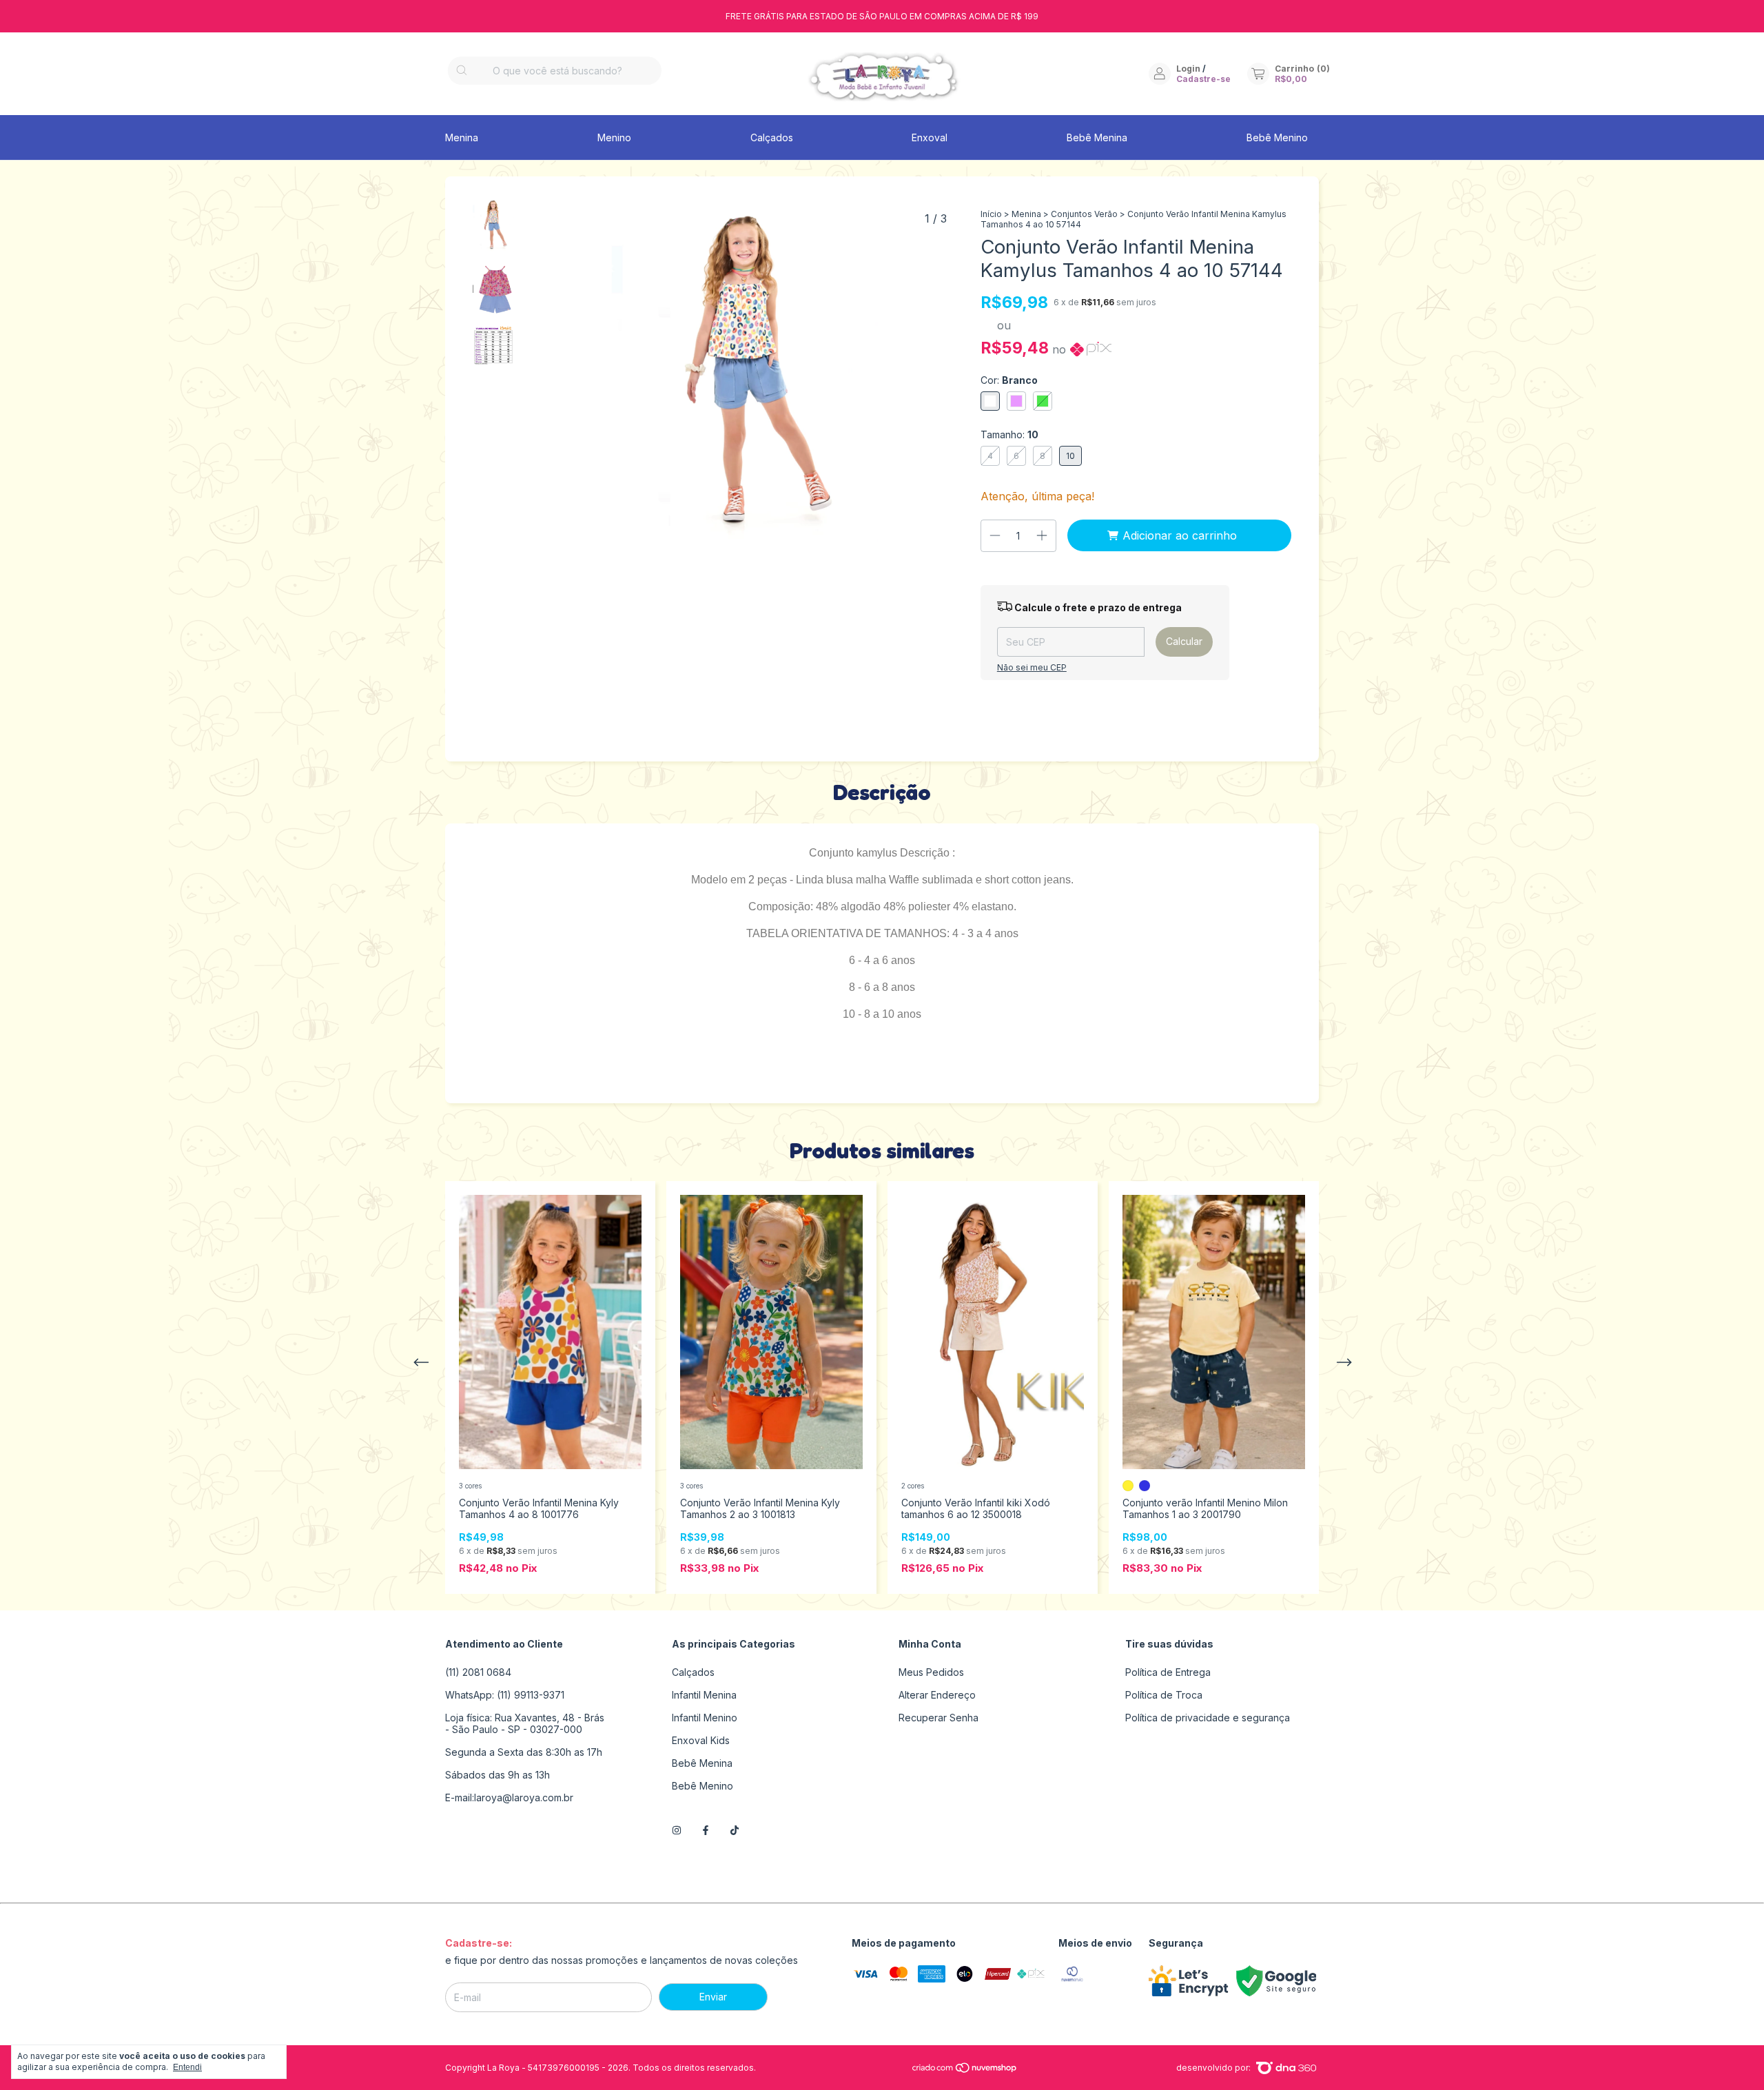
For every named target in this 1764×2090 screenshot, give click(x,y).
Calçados (772, 137)
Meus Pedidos (931, 1672)
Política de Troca (1164, 1695)
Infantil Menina (704, 1695)
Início (991, 214)
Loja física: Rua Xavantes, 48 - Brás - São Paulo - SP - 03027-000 (525, 1723)
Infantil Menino (705, 1718)
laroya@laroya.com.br (524, 1797)
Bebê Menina (1097, 137)
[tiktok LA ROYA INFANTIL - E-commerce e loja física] (735, 1831)
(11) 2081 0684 (478, 1672)
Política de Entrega (1168, 1672)
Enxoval (930, 137)
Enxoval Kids (701, 1740)
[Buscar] (462, 71)
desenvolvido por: (1214, 2068)
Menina (462, 137)
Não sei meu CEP (1032, 667)
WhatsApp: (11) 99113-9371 (505, 1695)
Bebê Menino (1277, 137)
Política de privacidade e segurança (1208, 1718)
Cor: (1009, 380)
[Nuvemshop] (965, 2070)
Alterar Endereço (937, 1695)
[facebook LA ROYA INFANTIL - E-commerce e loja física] (706, 1831)
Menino (614, 137)
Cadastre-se (1203, 79)
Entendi (187, 2067)
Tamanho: (1009, 434)
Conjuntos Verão (1084, 214)
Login (1188, 69)
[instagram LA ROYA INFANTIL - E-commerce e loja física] (677, 1831)
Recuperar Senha (939, 1718)
